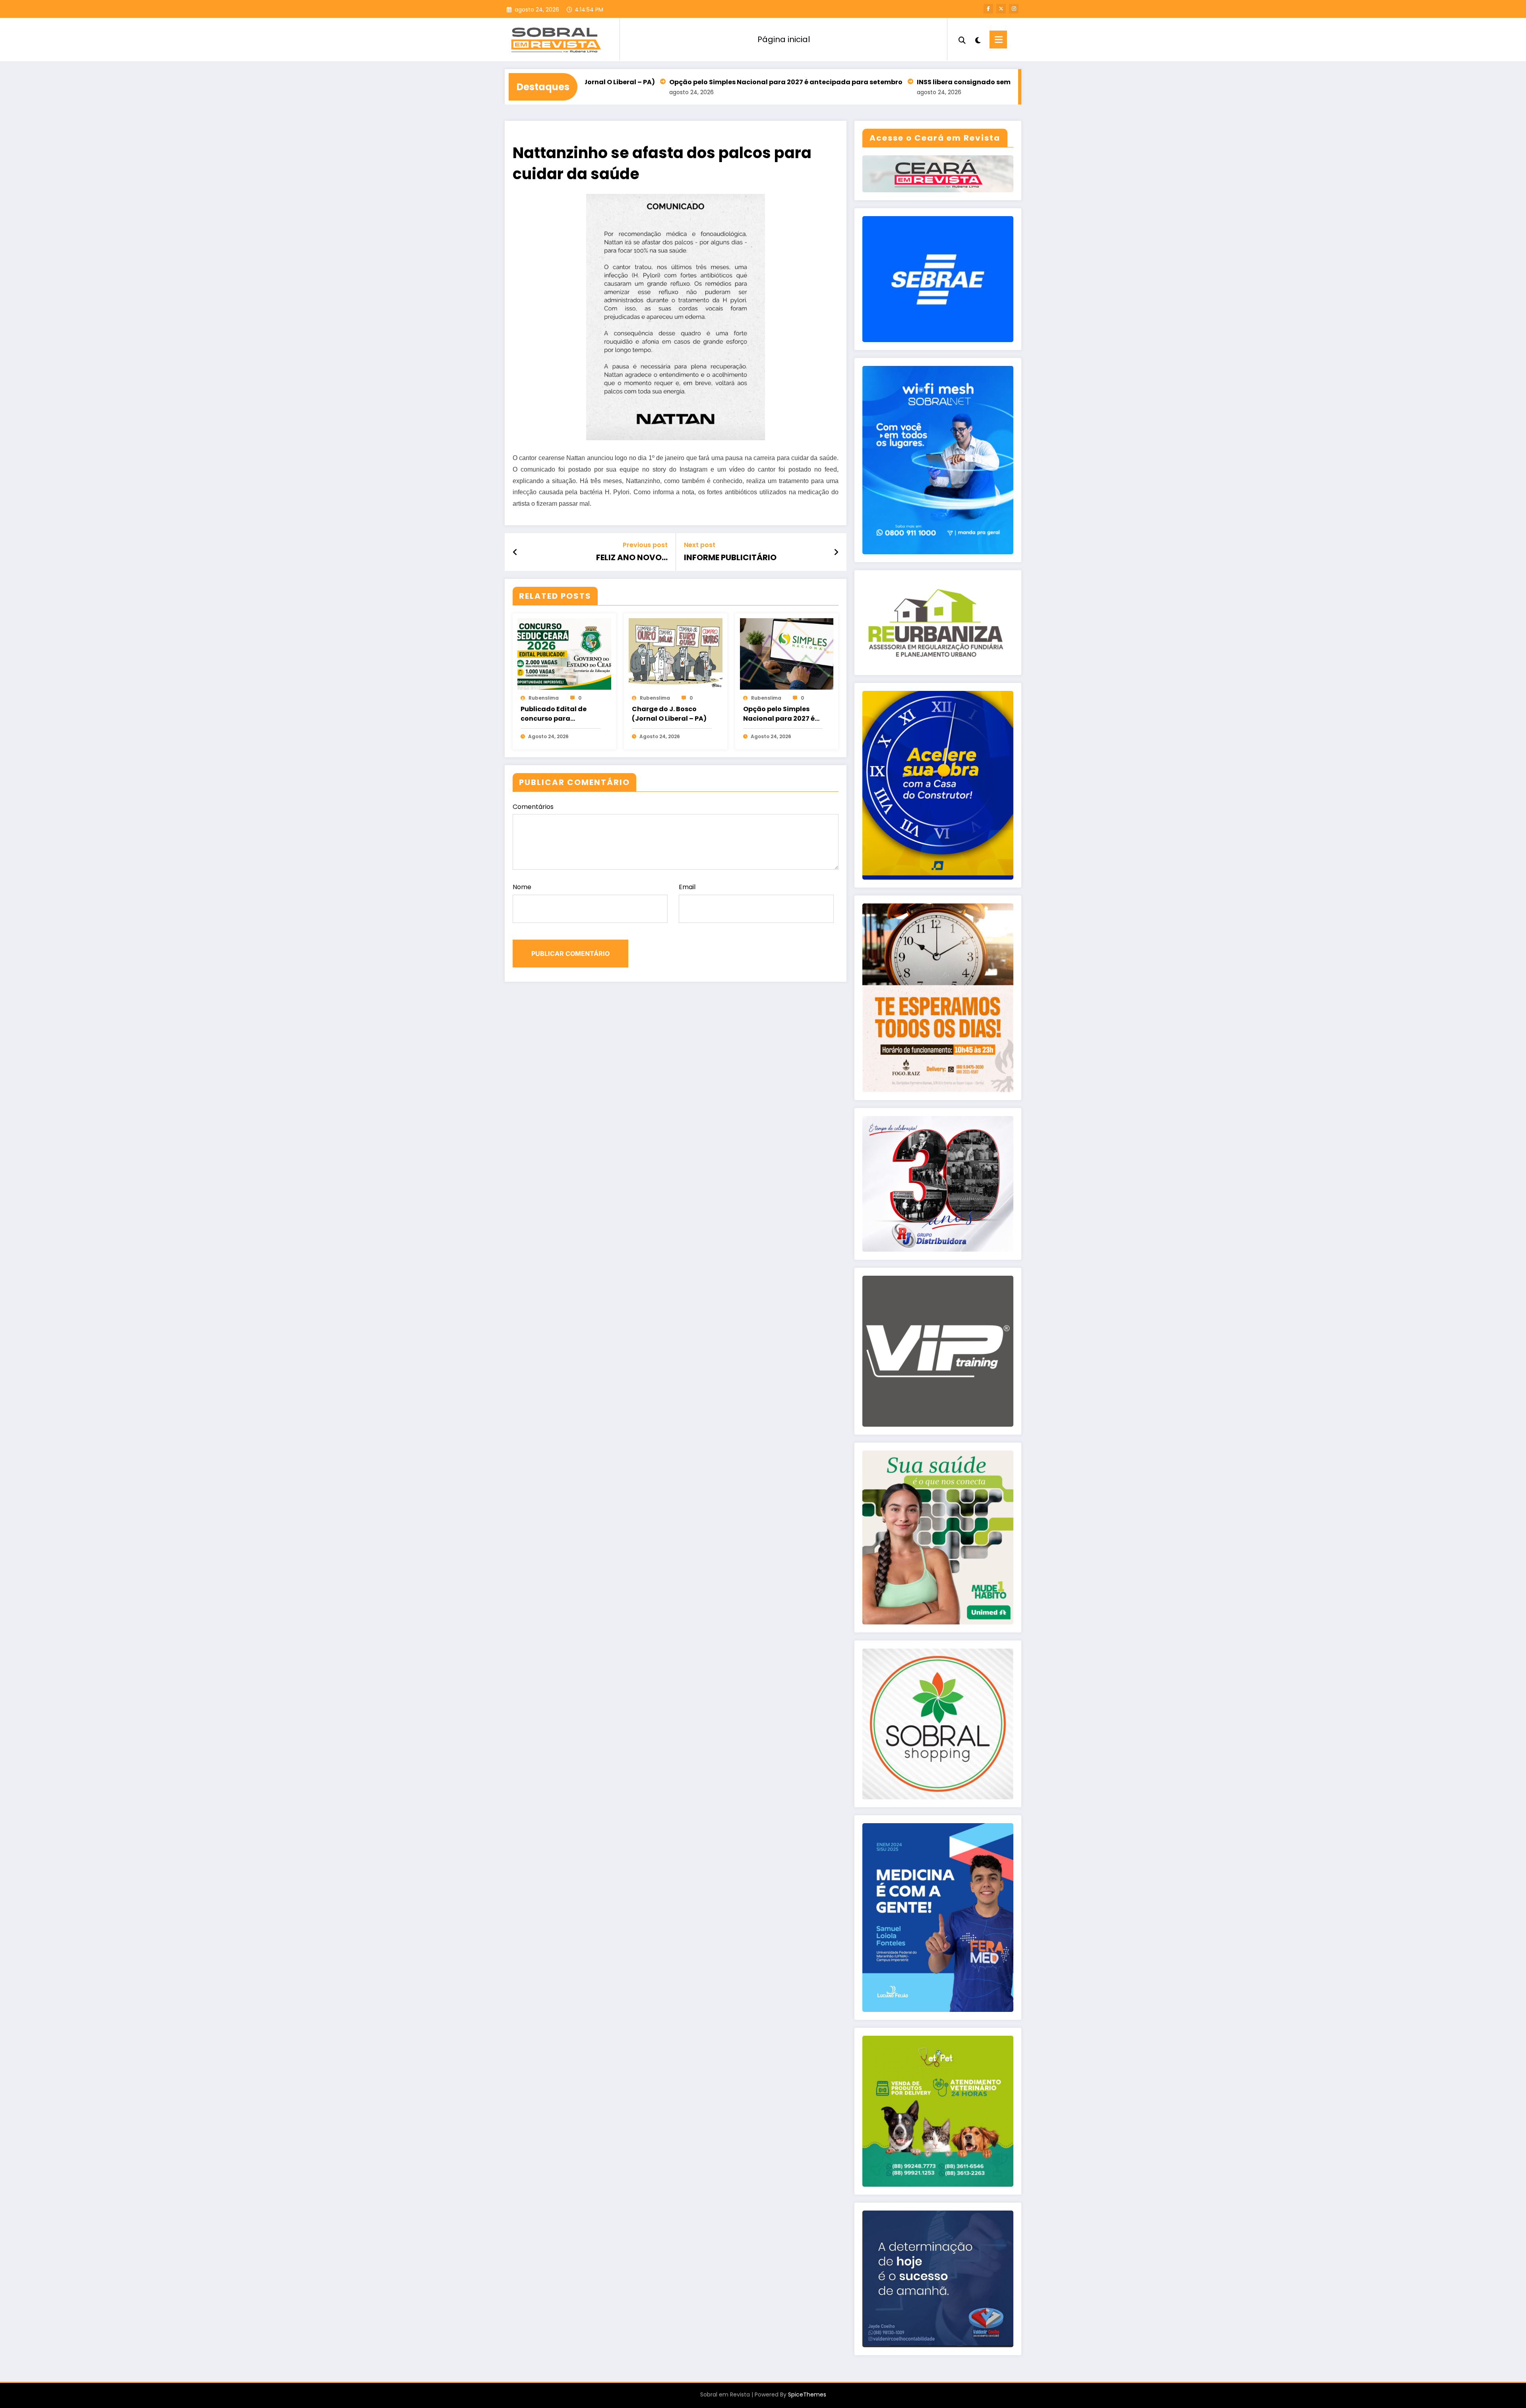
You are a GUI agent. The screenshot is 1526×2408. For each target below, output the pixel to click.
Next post (700, 545)
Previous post (645, 545)
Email (687, 887)
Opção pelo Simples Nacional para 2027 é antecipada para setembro (619, 82)
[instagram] (1014, 9)
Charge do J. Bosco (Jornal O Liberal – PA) (669, 714)
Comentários (533, 807)
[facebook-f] (988, 9)
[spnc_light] (978, 39)
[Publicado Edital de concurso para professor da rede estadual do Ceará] (564, 654)
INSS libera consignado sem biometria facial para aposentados (857, 82)
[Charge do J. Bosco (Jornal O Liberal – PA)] (676, 654)
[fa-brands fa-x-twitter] (1001, 9)
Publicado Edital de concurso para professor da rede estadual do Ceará (554, 714)
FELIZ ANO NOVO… (632, 557)
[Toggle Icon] (998, 40)
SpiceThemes (807, 2394)
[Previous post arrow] (515, 552)
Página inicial (784, 39)
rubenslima (544, 698)
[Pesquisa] (962, 39)
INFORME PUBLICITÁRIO (730, 557)
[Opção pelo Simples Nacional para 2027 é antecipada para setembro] (787, 654)
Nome (522, 887)
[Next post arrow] (836, 552)
